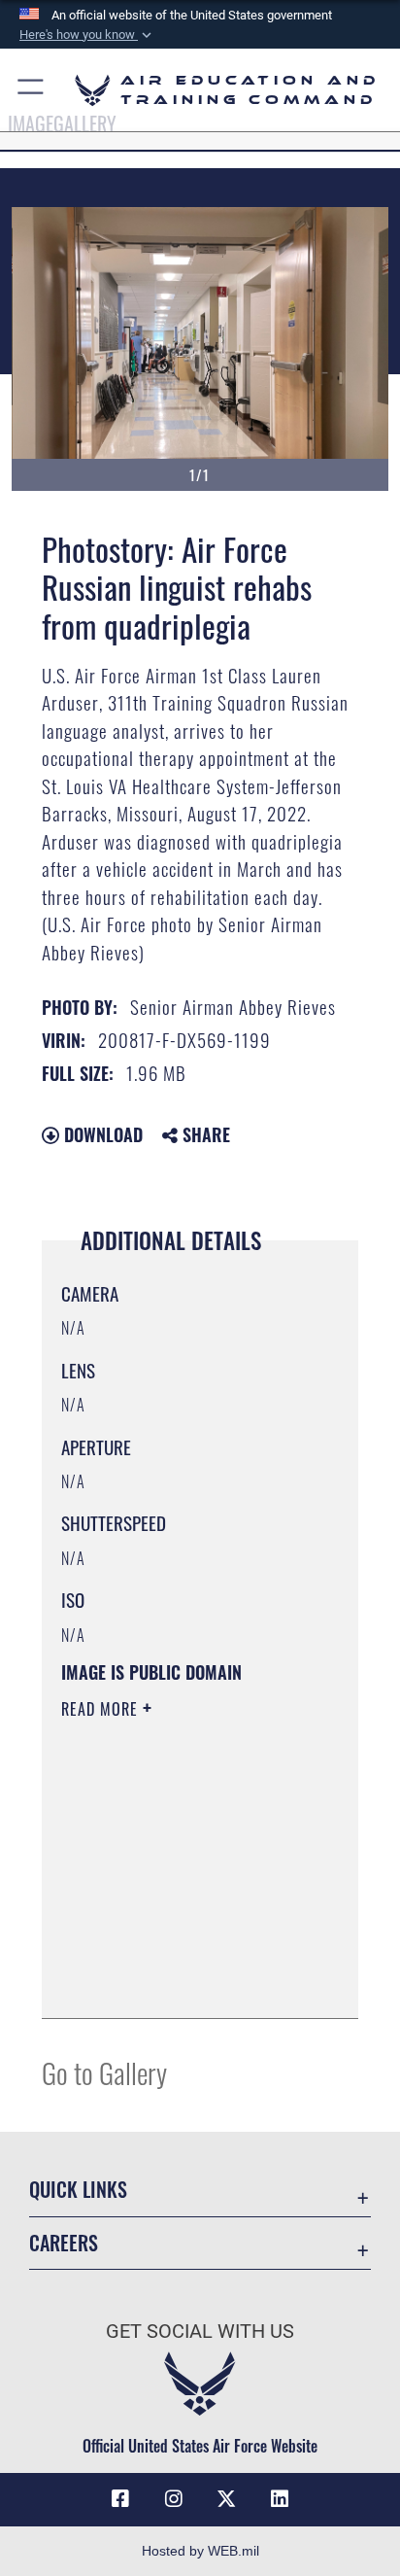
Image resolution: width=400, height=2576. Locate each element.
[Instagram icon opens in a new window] (174, 2499)
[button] (87, 35)
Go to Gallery (104, 2072)
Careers (64, 2243)
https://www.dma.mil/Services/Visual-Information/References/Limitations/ (179, 1982)
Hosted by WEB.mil (200, 2551)
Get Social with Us (200, 2332)
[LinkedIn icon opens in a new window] (280, 2499)
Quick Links (78, 2190)
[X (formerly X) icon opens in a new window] (226, 2499)
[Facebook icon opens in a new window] (120, 2499)
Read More (102, 1709)
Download (101, 1134)
